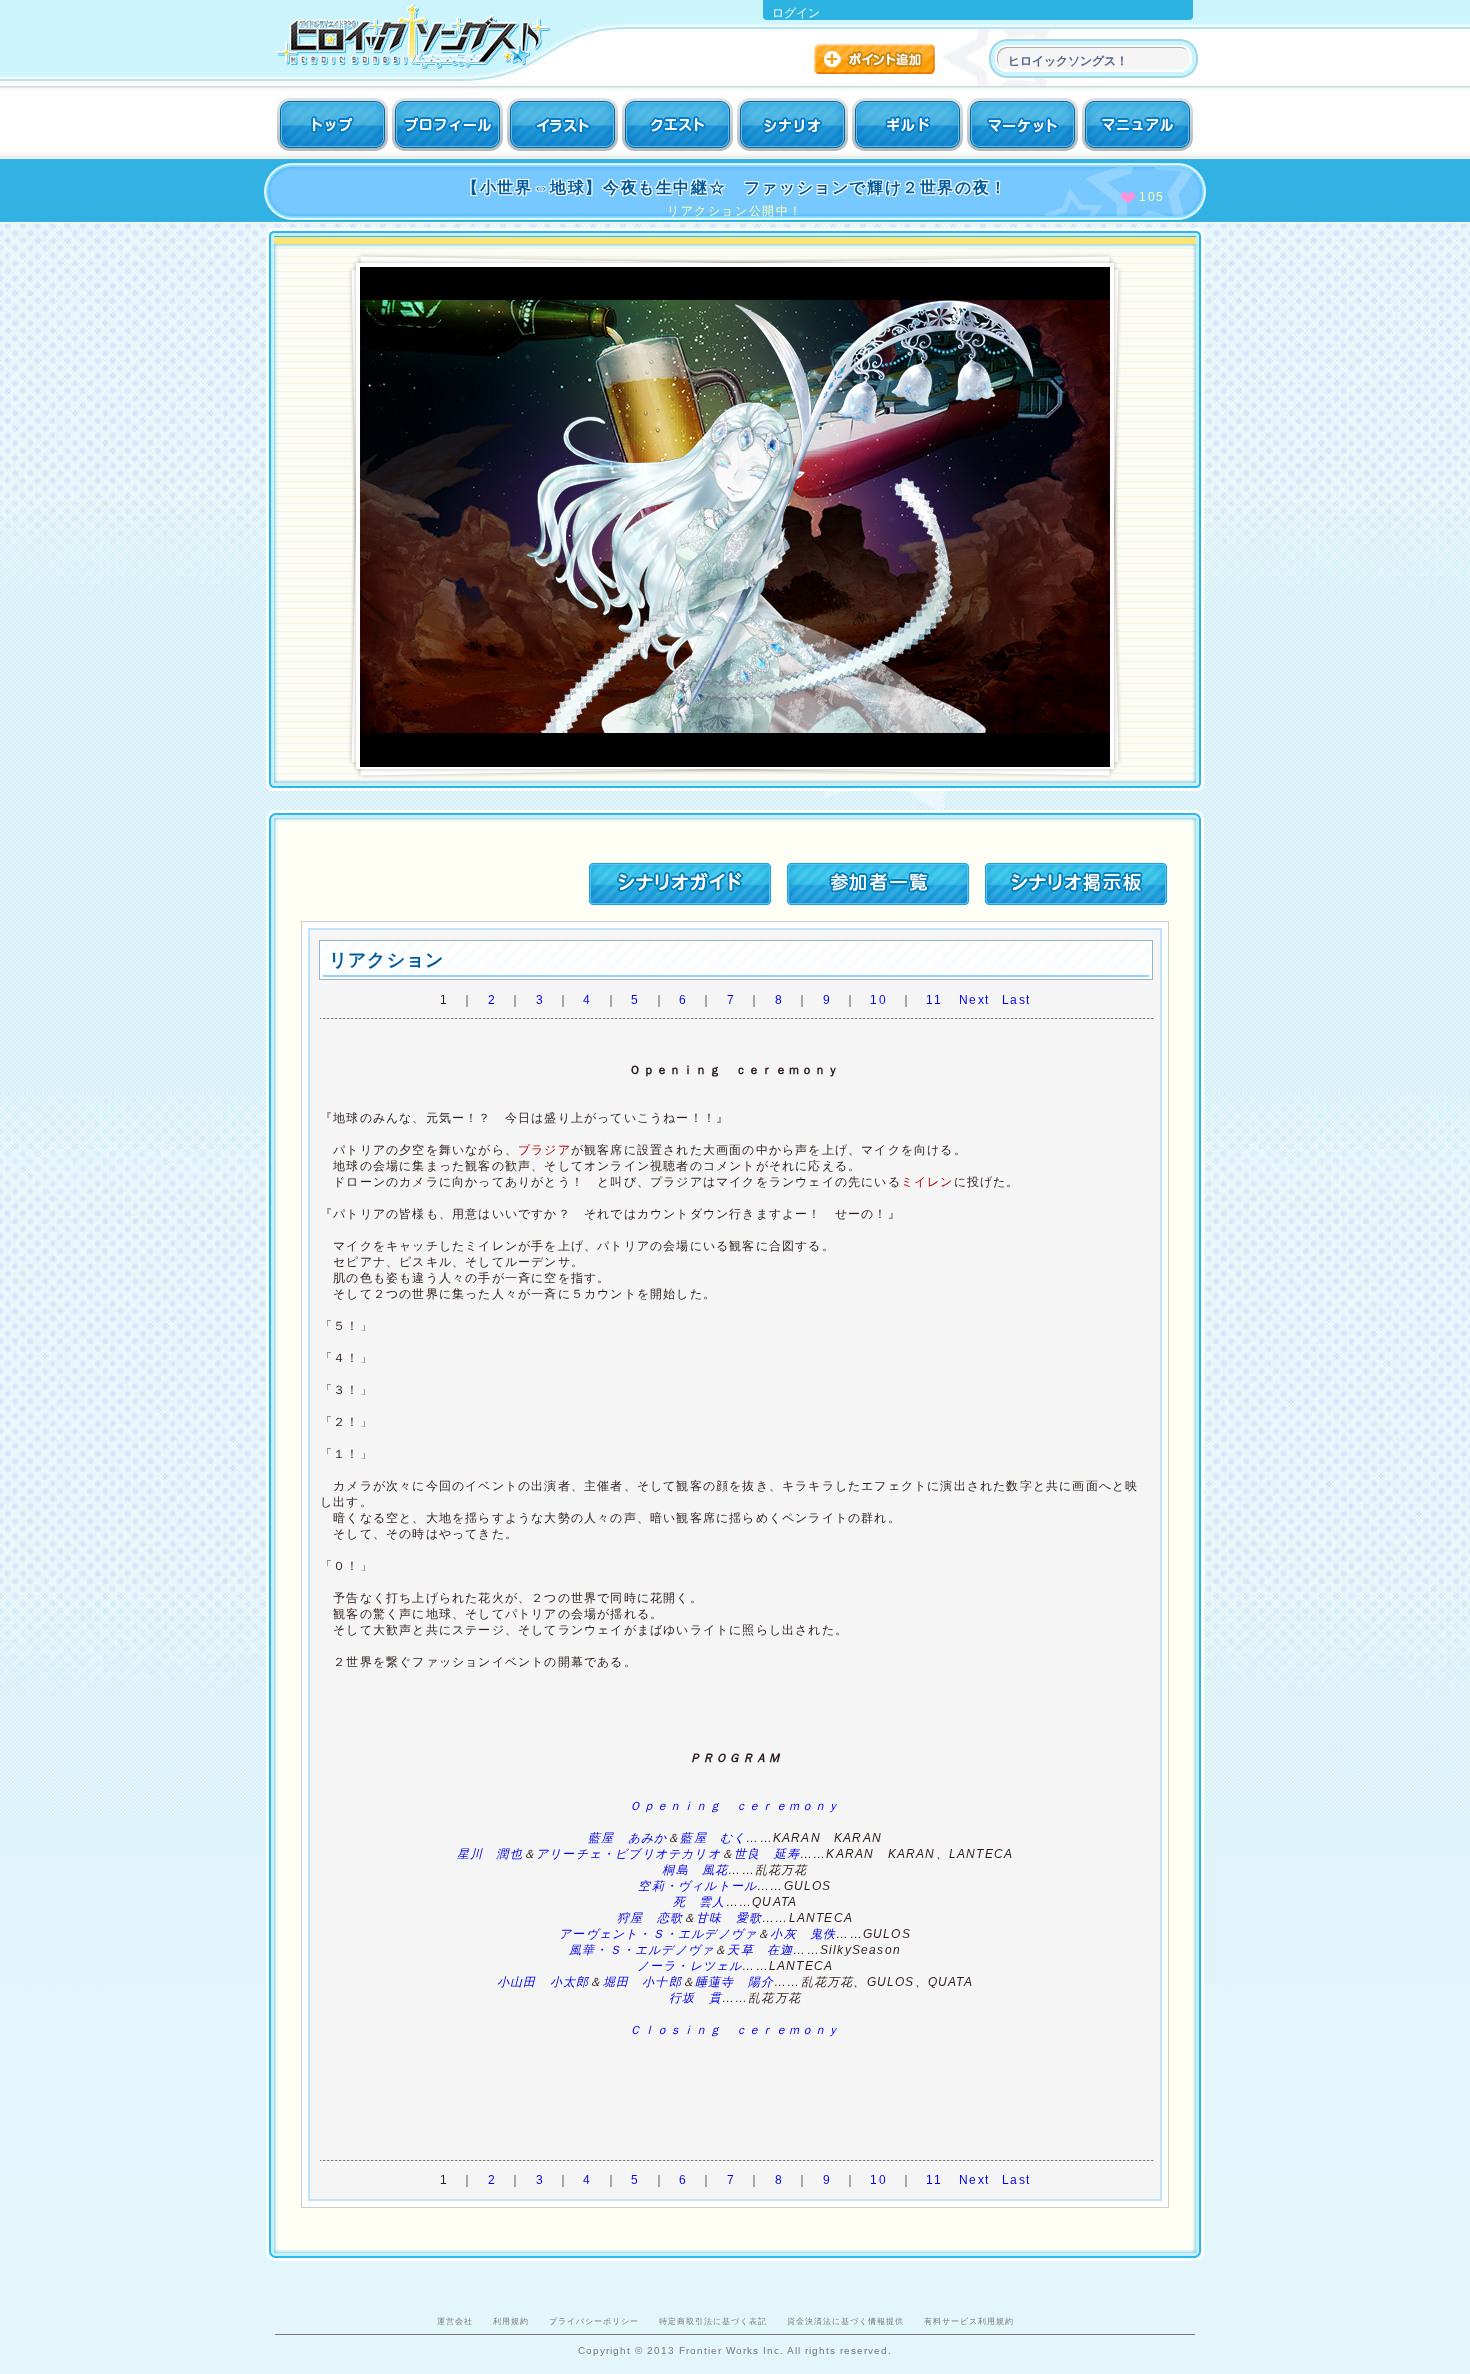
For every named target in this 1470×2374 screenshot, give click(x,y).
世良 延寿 (767, 1854)
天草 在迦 (760, 1950)
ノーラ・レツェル (690, 1966)
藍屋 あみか (627, 1838)
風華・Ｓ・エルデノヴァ (641, 1950)
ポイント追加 (876, 61)
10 (878, 1000)
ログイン (796, 13)
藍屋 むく (713, 1838)
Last (1016, 1000)
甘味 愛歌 (729, 1918)
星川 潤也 (490, 1854)
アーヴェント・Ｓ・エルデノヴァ (658, 1934)
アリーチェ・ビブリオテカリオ (628, 1854)
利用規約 (511, 2321)
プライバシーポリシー (594, 2321)
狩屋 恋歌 (650, 1918)
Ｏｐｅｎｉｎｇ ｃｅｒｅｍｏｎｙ (734, 1806)
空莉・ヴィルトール (697, 1886)
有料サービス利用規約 (969, 2321)
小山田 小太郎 (543, 1982)
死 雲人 (699, 1902)
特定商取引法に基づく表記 (713, 2321)
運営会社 (455, 2321)
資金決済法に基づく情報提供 (845, 2321)
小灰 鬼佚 (803, 1934)
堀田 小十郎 (642, 1982)
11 (933, 1000)
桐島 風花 (695, 1870)
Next (974, 1000)
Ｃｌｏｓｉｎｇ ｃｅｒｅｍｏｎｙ (734, 2030)
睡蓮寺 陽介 (734, 1982)
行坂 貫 (695, 1998)
